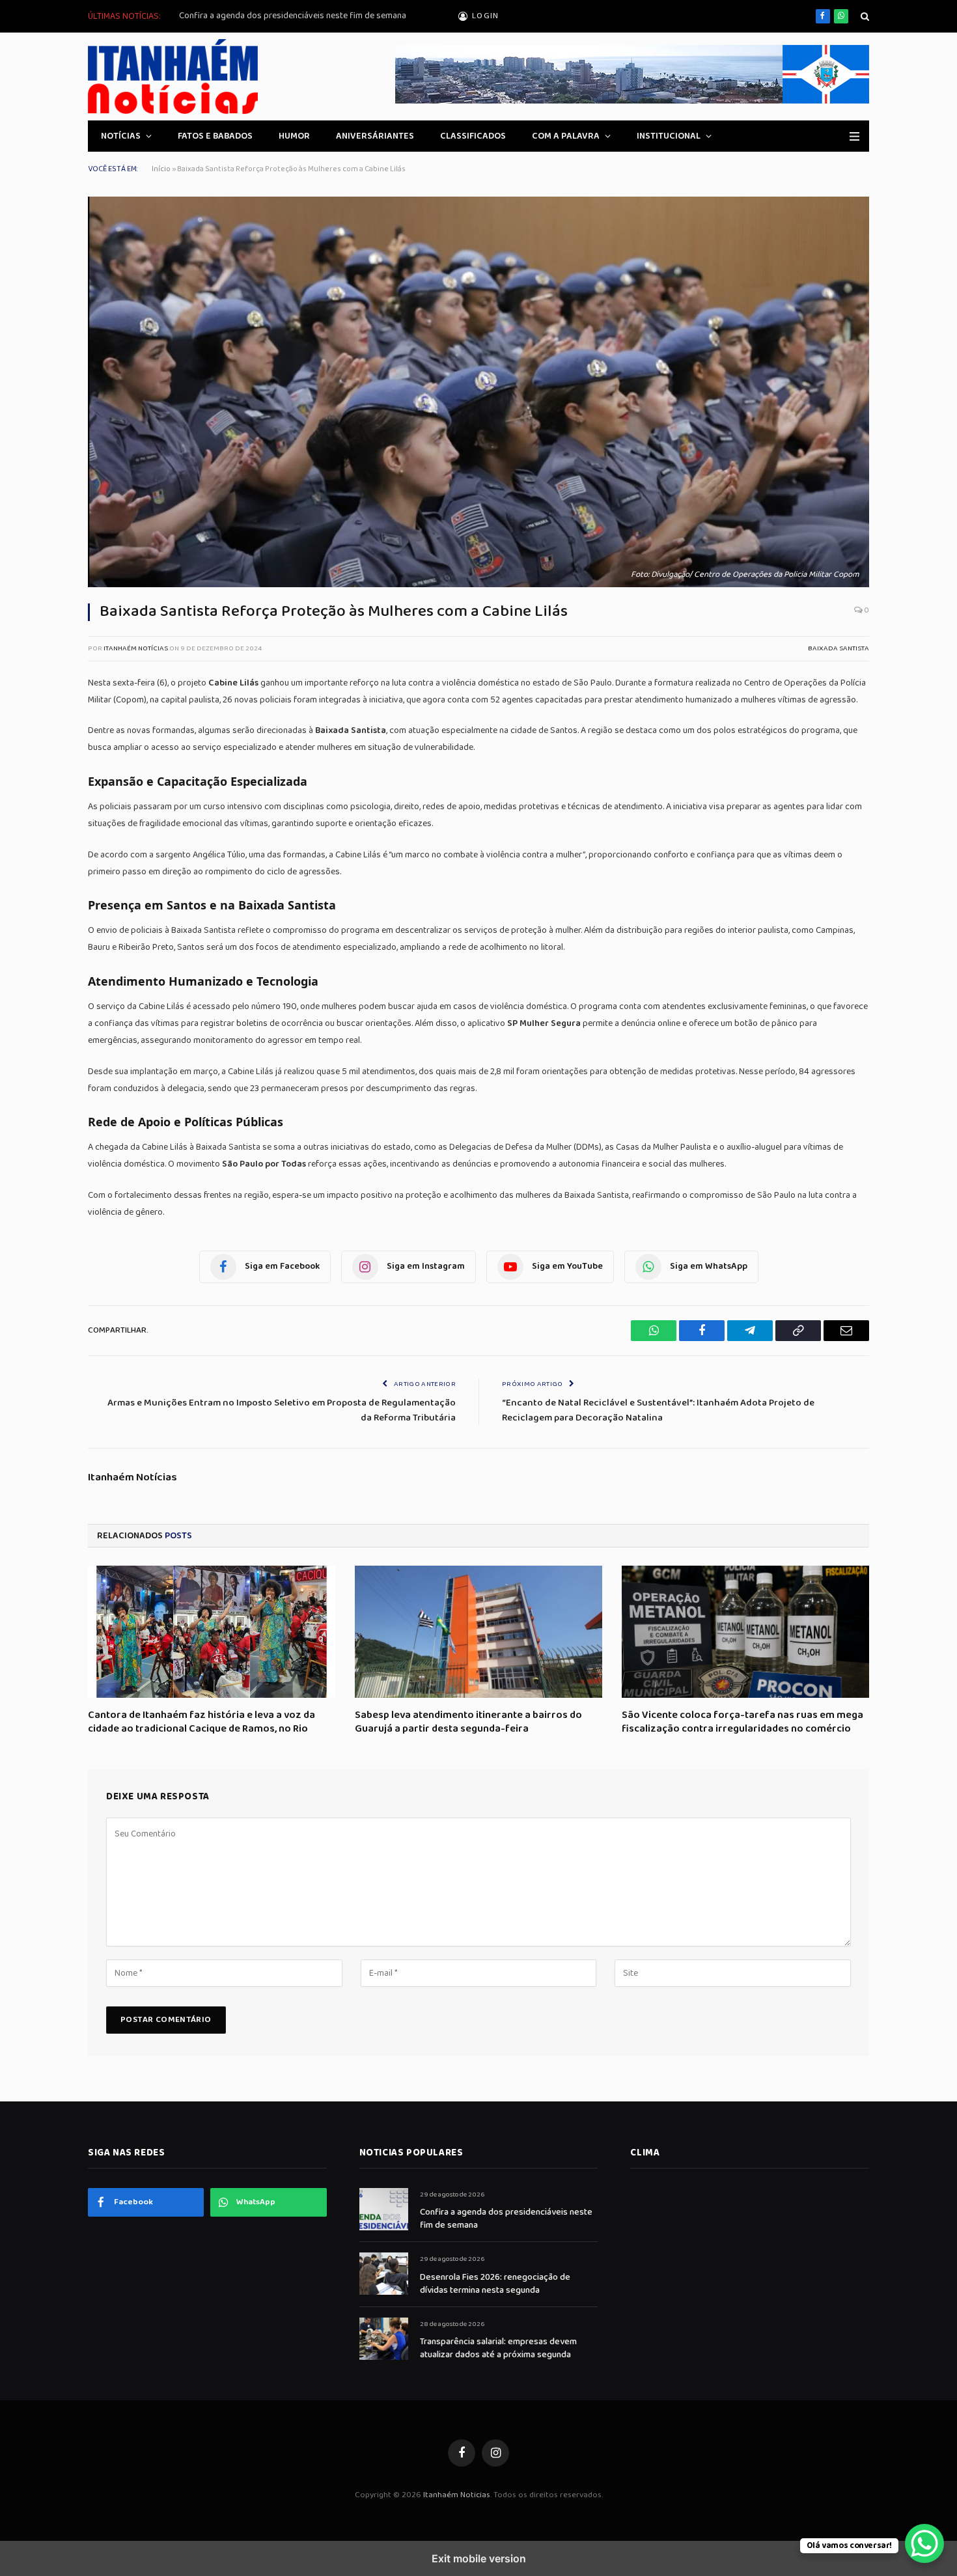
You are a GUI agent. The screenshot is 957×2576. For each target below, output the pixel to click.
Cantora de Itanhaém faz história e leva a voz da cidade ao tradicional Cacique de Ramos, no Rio (201, 1723)
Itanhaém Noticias (457, 2495)
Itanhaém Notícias (136, 648)
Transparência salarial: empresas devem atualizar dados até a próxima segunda (498, 2348)
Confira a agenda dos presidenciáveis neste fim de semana (293, 16)
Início (161, 169)
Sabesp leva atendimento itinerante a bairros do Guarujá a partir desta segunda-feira (468, 1723)
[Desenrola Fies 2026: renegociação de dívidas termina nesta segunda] (384, 2274)
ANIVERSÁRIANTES (375, 136)
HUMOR (294, 136)
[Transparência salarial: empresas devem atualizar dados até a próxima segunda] (384, 2339)
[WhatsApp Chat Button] (924, 2543)
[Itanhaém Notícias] (182, 76)
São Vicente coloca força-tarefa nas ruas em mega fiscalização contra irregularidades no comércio (742, 1723)
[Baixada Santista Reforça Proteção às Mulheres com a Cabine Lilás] (478, 392)
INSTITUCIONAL (669, 136)
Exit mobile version (479, 2558)
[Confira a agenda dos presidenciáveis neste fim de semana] (384, 2209)
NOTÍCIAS (121, 136)
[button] (864, 17)
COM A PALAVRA (566, 136)
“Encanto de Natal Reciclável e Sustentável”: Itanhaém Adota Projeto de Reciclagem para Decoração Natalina (658, 1410)
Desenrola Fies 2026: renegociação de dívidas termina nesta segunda (495, 2284)
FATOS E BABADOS (215, 136)
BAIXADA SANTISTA (839, 648)
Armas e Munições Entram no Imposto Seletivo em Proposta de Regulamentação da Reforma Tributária (282, 1410)
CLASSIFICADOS (473, 136)
